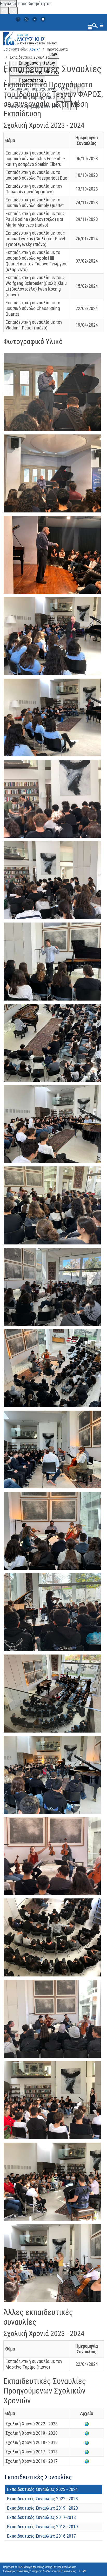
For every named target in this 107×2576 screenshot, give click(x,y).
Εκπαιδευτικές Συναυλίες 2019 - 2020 (42, 2508)
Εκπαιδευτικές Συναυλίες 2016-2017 (41, 2536)
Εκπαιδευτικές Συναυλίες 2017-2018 (41, 2517)
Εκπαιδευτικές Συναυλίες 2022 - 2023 (42, 2499)
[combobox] (94, 25)
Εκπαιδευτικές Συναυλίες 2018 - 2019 (42, 2527)
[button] (54, 391)
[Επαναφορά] (4, 11)
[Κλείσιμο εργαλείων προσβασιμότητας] (14, 11)
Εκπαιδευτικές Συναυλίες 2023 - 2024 (42, 2489)
